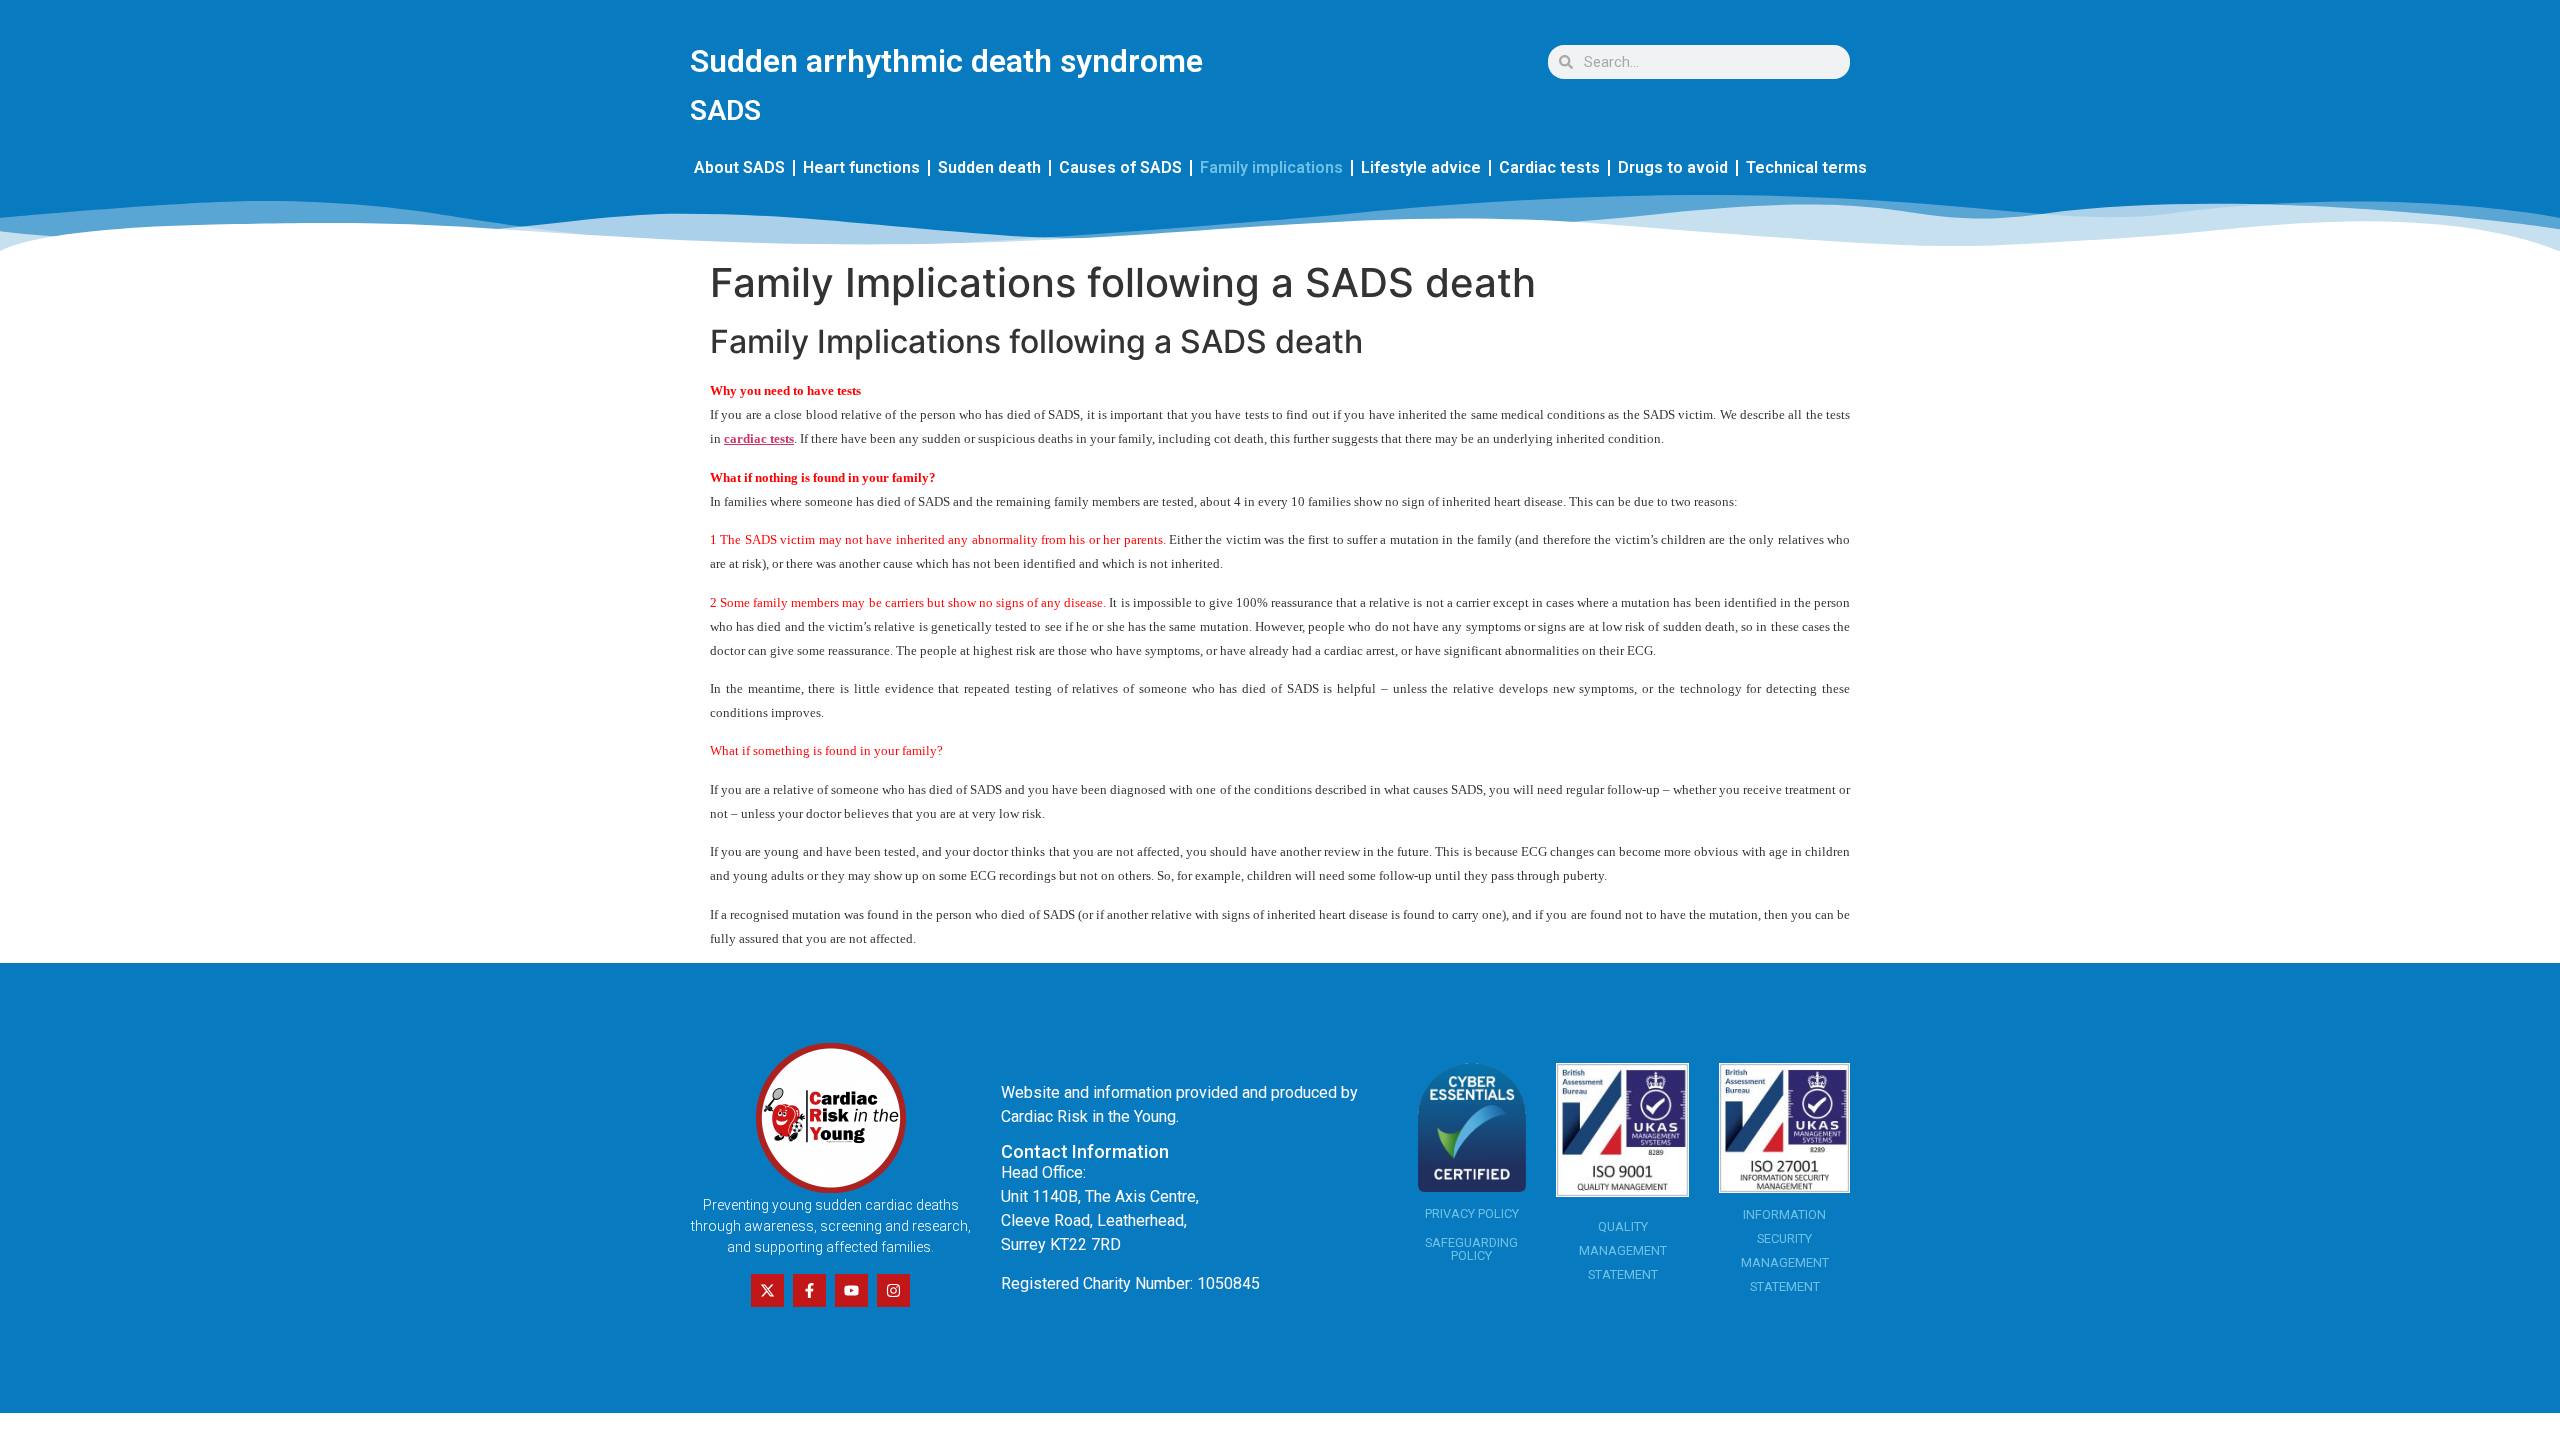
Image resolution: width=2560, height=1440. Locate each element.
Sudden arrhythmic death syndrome (946, 61)
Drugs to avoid (1673, 167)
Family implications (1271, 167)
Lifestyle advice (1421, 167)
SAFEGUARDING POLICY (1471, 1249)
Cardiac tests (1549, 167)
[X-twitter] (767, 1290)
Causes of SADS (1120, 167)
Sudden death (989, 167)
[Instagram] (893, 1290)
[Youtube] (851, 1290)
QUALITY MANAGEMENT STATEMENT (1623, 1250)
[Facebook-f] (809, 1290)
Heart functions (861, 167)
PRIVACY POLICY (1472, 1213)
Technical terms (1806, 167)
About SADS (739, 167)
